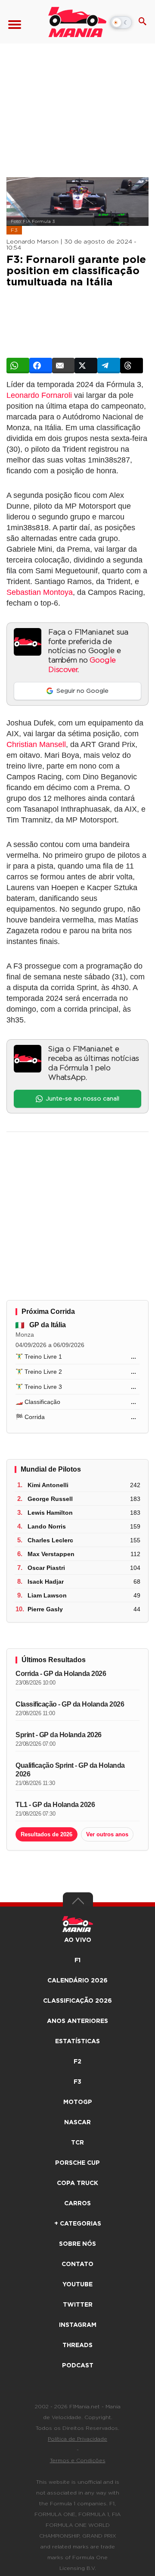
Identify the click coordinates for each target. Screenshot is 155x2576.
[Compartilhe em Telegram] (109, 366)
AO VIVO (78, 1940)
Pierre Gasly (45, 1609)
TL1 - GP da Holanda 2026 (55, 1805)
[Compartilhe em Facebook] (41, 366)
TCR (77, 2143)
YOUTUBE (77, 2285)
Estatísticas (77, 2041)
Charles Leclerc (50, 1540)
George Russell (50, 1499)
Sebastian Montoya (40, 592)
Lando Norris (47, 1526)
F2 (77, 2062)
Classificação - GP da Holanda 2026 (70, 1704)
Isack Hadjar (46, 1582)
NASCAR (77, 2123)
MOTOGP (78, 2102)
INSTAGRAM (78, 2325)
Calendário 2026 (77, 1981)
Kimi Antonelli (48, 1485)
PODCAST (78, 2366)
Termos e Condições (78, 2460)
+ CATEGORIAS (78, 2224)
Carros (77, 2204)
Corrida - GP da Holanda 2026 (61, 1674)
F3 (14, 230)
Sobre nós (77, 2244)
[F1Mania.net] (77, 22)
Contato (77, 2264)
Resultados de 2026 (46, 1834)
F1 (77, 1960)
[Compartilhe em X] (86, 366)
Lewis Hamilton (50, 1513)
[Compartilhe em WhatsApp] (18, 366)
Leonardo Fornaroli (39, 395)
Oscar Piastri (46, 1568)
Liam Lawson (47, 1595)
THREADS (77, 2345)
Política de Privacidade (77, 2439)
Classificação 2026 (77, 2001)
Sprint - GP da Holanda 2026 (59, 1735)
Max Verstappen (51, 1554)
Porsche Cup (77, 2163)
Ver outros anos (107, 1834)
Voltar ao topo (78, 1903)
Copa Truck (77, 2183)
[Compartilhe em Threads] (132, 366)
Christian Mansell (36, 744)
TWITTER (78, 2305)
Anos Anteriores (77, 2021)
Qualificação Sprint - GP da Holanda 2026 (70, 1770)
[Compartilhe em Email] (64, 366)
